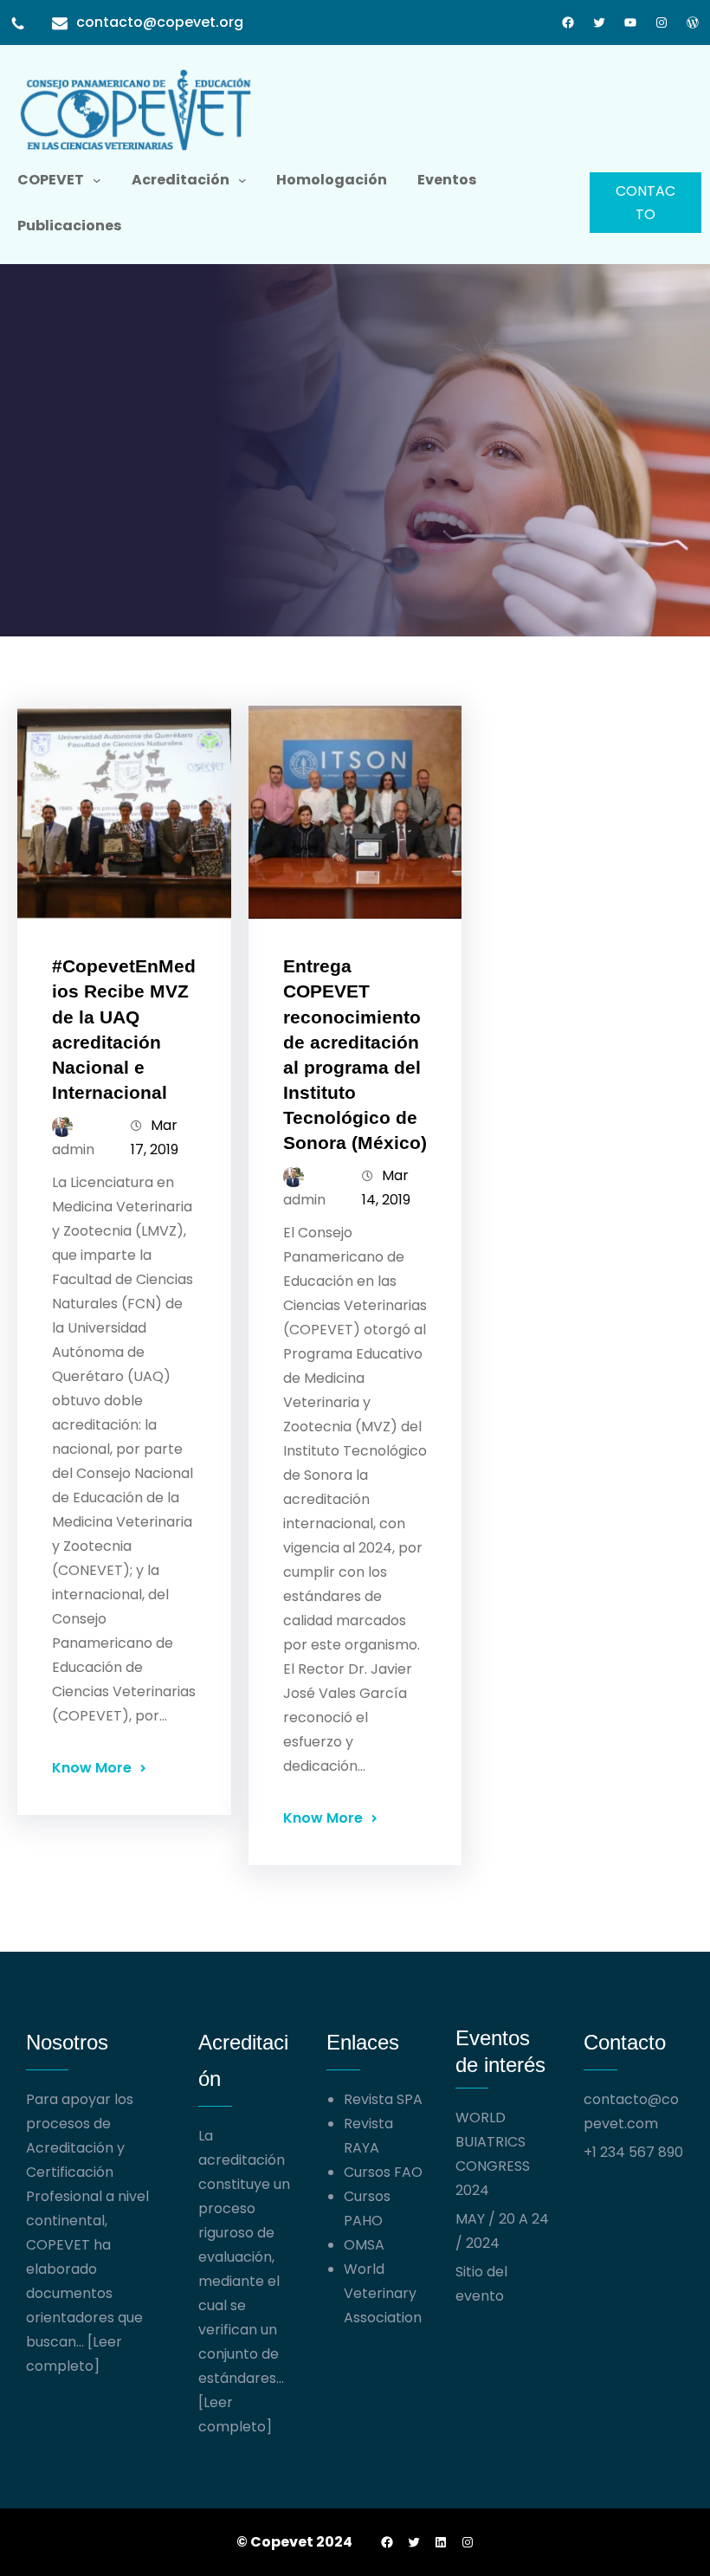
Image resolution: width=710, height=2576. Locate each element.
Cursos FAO (383, 2172)
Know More (92, 1768)
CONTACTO (645, 203)
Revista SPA (383, 2099)
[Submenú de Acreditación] (242, 180)
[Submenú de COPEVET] (97, 180)
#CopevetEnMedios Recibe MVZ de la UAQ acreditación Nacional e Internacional (124, 1029)
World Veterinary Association (383, 2293)
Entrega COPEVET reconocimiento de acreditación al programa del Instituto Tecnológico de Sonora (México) (355, 1054)
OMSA (364, 2245)
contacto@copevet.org (160, 22)
